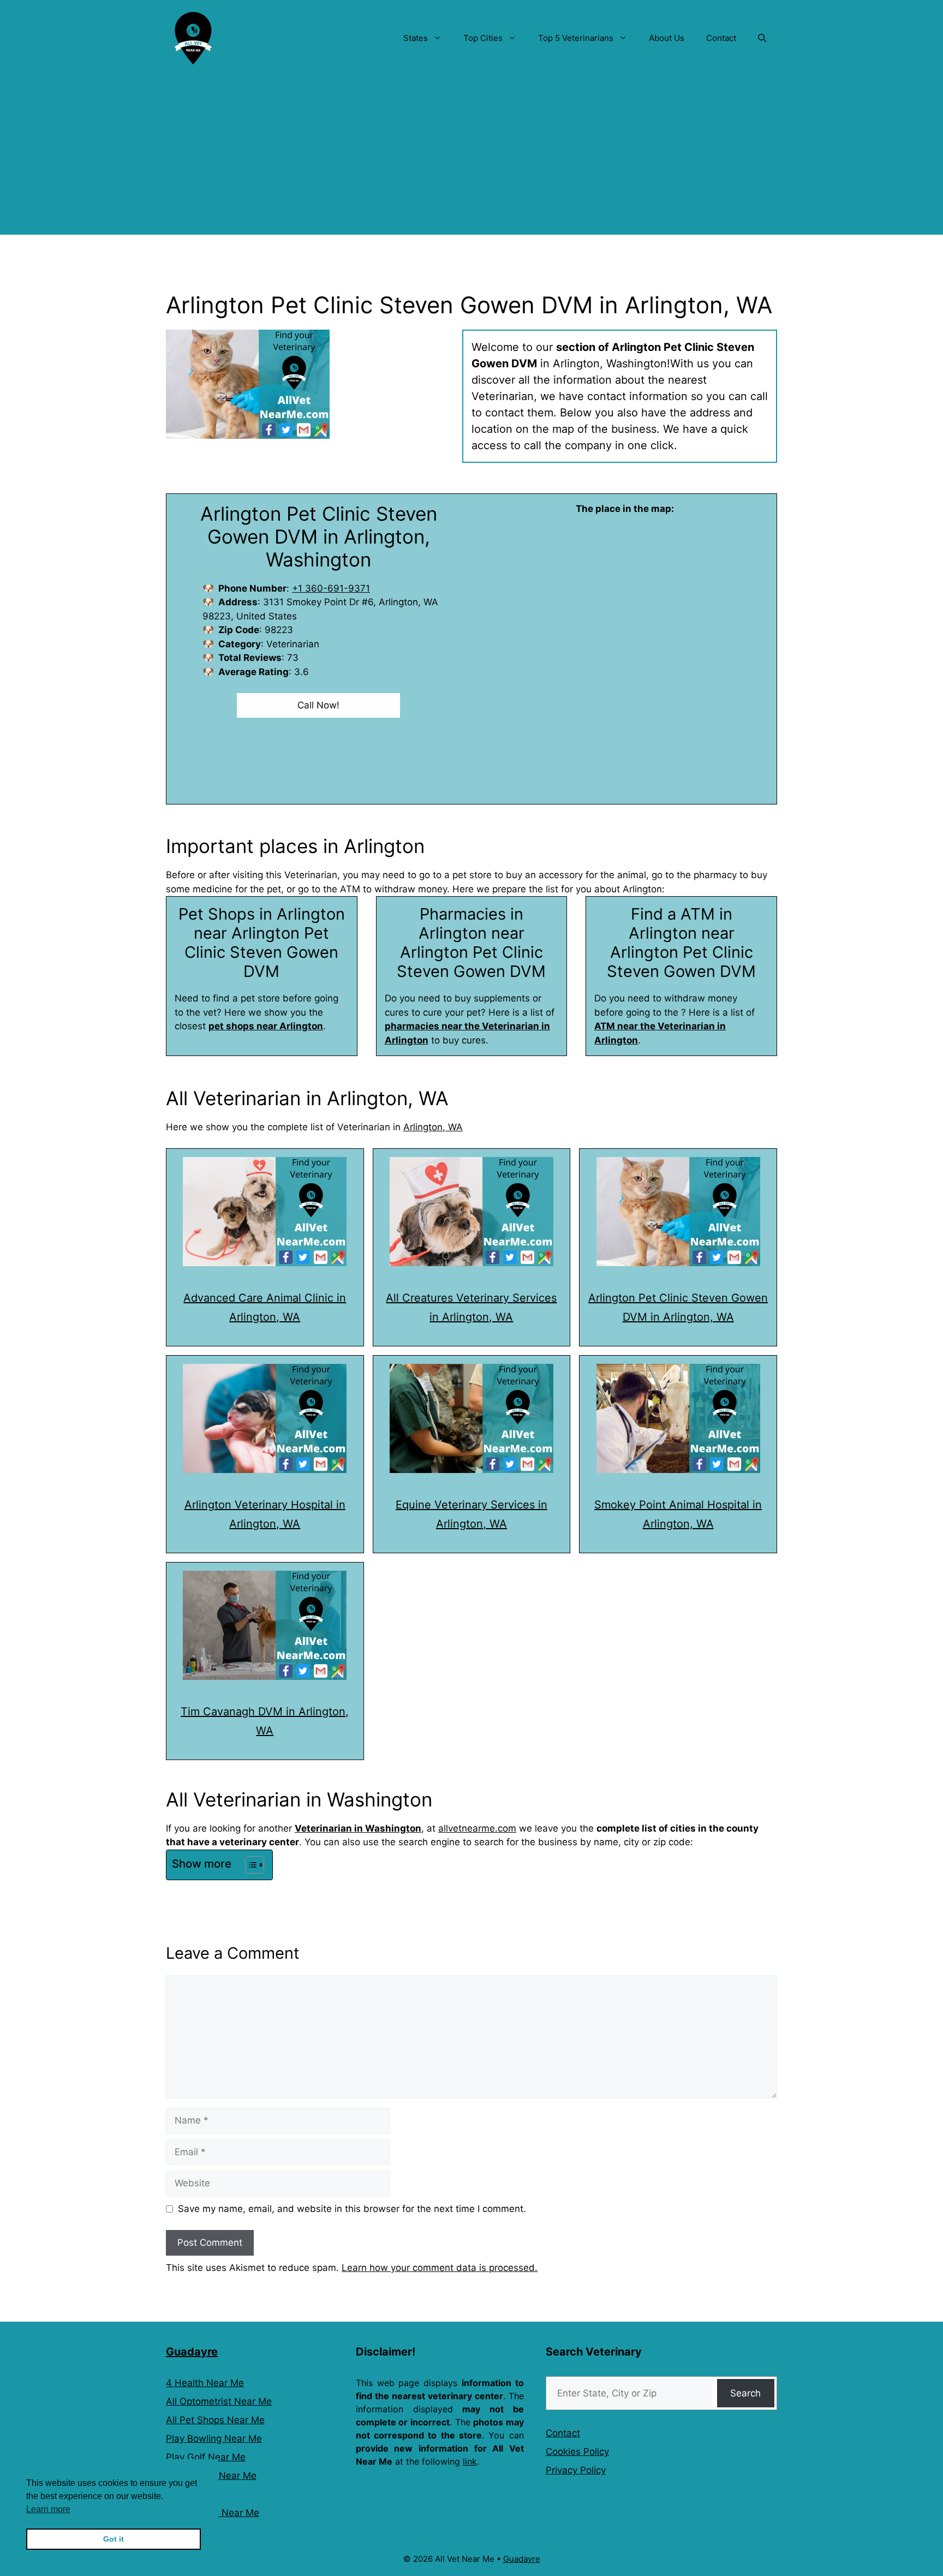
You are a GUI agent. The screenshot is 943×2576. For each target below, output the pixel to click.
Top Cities (483, 38)
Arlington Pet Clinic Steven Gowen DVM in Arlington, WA (678, 1307)
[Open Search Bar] (762, 38)
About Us (667, 38)
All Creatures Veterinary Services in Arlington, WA (471, 1307)
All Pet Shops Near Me (215, 2420)
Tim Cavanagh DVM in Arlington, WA (265, 1721)
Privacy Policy (576, 2470)
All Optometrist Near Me (219, 2401)
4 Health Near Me (205, 2383)
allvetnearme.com (477, 1828)
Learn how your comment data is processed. (440, 2268)
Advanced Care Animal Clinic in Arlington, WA (265, 1307)
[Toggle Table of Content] (249, 1865)
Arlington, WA (433, 1127)
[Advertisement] (471, 158)
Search (745, 2393)
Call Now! (318, 705)
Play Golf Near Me (206, 2457)
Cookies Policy (577, 2452)
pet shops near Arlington (266, 1026)
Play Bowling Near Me (214, 2438)
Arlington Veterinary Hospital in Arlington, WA (265, 1514)
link (470, 2461)
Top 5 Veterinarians (576, 38)
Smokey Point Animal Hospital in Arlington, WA (678, 1514)
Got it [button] (114, 2539)
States (416, 38)
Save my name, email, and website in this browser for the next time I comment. (352, 2209)
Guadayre (192, 2352)
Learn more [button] (48, 2509)
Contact (721, 38)
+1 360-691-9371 (331, 588)
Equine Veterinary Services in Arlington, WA (471, 1514)
